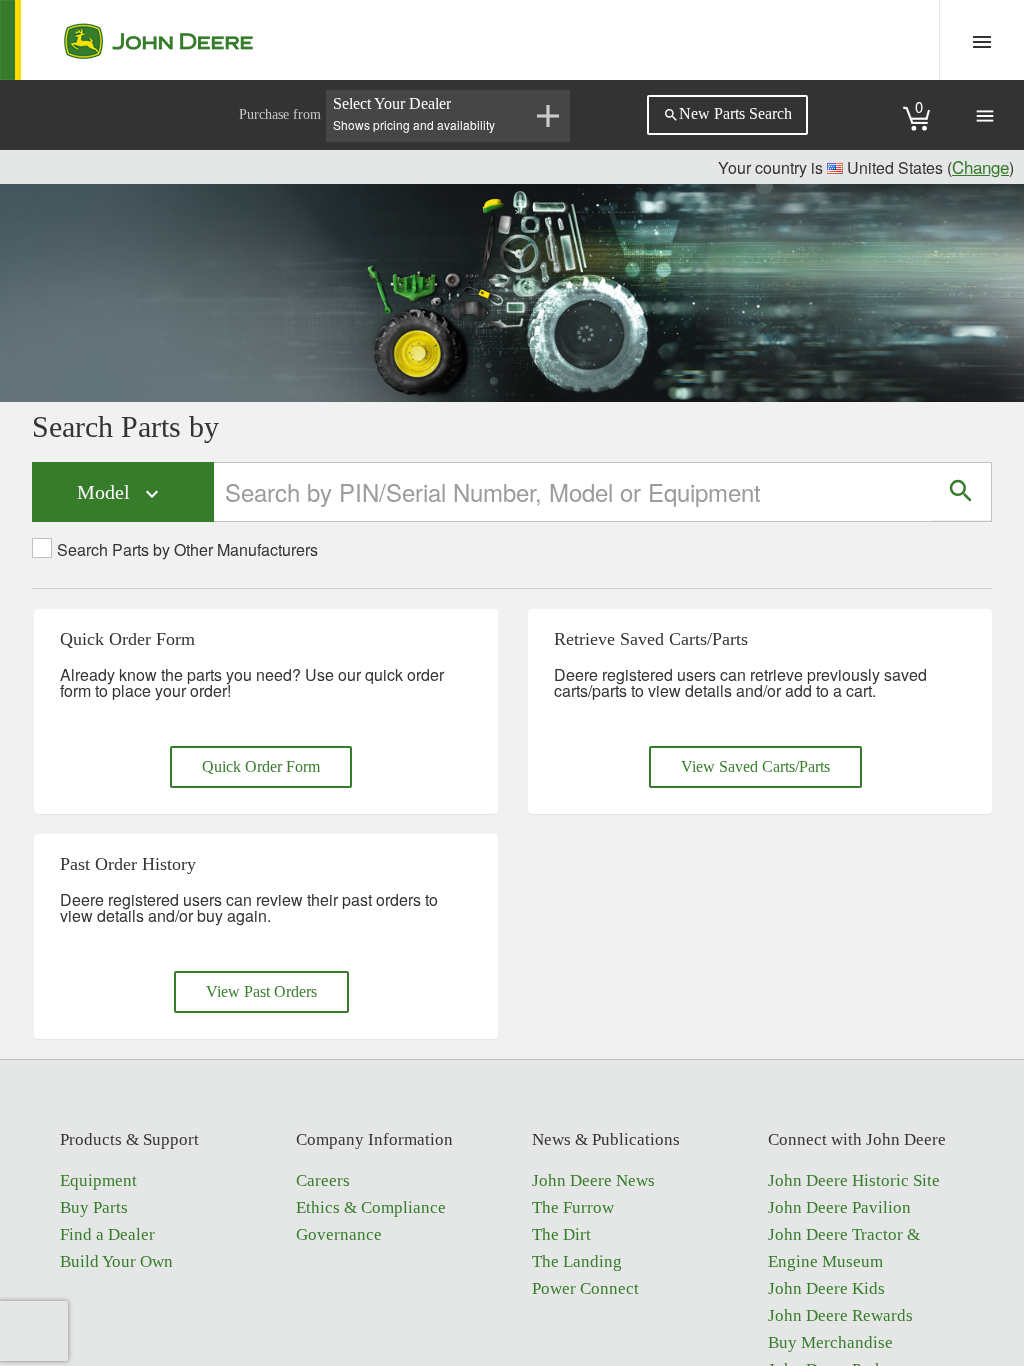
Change (980, 166)
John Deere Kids (826, 1288)
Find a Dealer (107, 1234)
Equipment (98, 1180)
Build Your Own (116, 1261)
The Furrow (573, 1207)
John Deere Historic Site (854, 1180)
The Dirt (561, 1234)
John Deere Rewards (840, 1315)
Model (120, 493)
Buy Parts (94, 1207)
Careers (323, 1180)
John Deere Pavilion (839, 1207)
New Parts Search (727, 114)
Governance (339, 1234)
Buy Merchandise (830, 1342)
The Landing (577, 1261)
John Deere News (593, 1180)
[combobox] (573, 491)
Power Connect (585, 1288)
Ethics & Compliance (371, 1207)
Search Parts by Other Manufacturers (187, 550)
